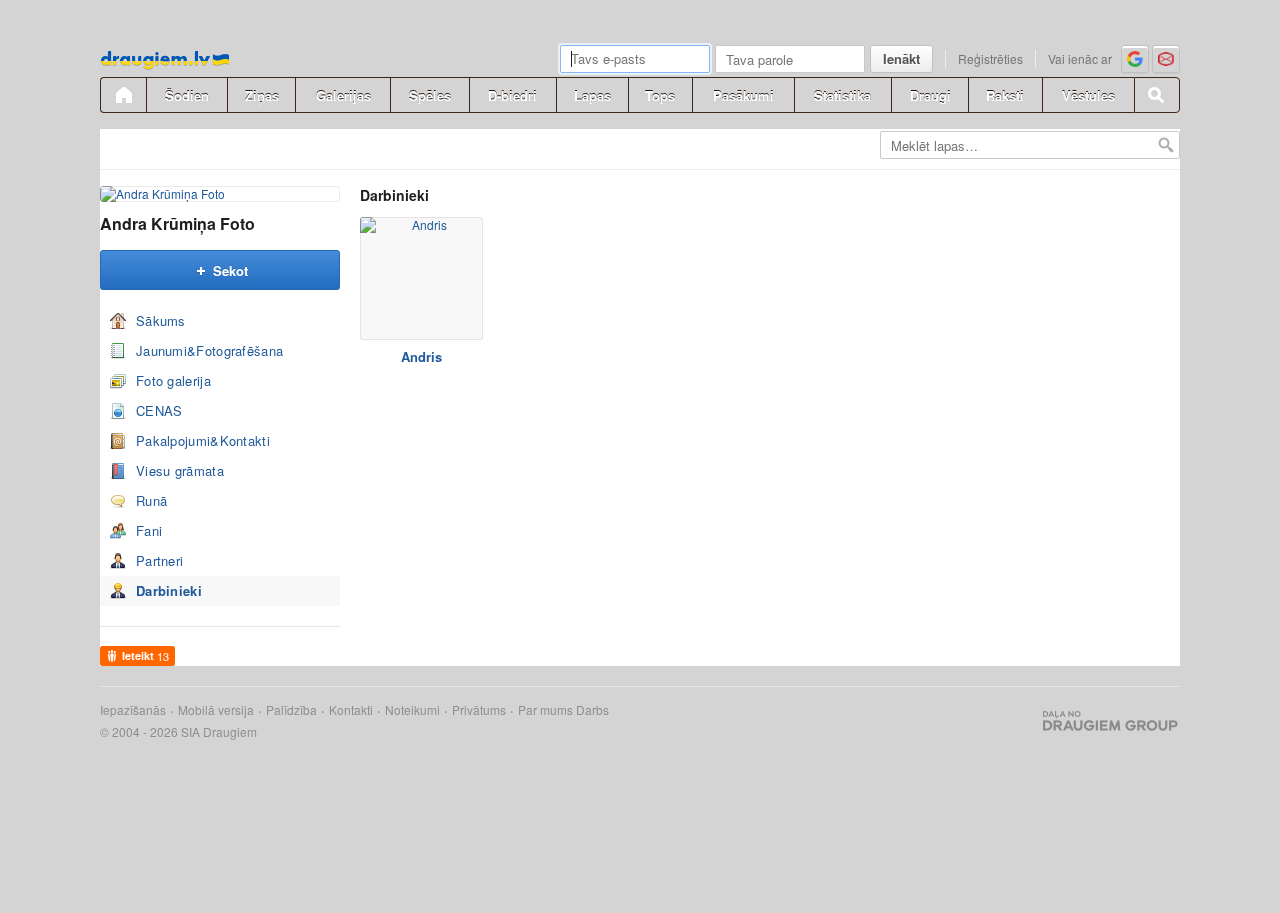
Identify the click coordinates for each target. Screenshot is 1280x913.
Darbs (592, 710)
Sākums (161, 320)
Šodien (187, 95)
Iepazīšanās (133, 710)
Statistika (842, 95)
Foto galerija (173, 380)
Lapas (592, 95)
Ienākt (901, 58)
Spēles (430, 95)
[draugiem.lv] (123, 95)
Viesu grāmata (180, 470)
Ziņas (262, 95)
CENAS (159, 410)
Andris (421, 356)
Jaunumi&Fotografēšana (209, 350)
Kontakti (351, 710)
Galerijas (343, 95)
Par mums (545, 710)
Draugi (930, 95)
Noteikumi (412, 710)
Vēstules (1088, 95)
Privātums (479, 710)
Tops (660, 95)
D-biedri (512, 95)
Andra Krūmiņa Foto (177, 223)
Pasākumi (743, 95)
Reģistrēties (990, 58)
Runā (151, 500)
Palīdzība (291, 710)
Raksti (1005, 95)
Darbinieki (169, 590)
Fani (149, 530)
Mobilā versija (216, 710)
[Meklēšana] (1157, 95)
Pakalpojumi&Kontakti (203, 440)
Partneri (159, 560)
